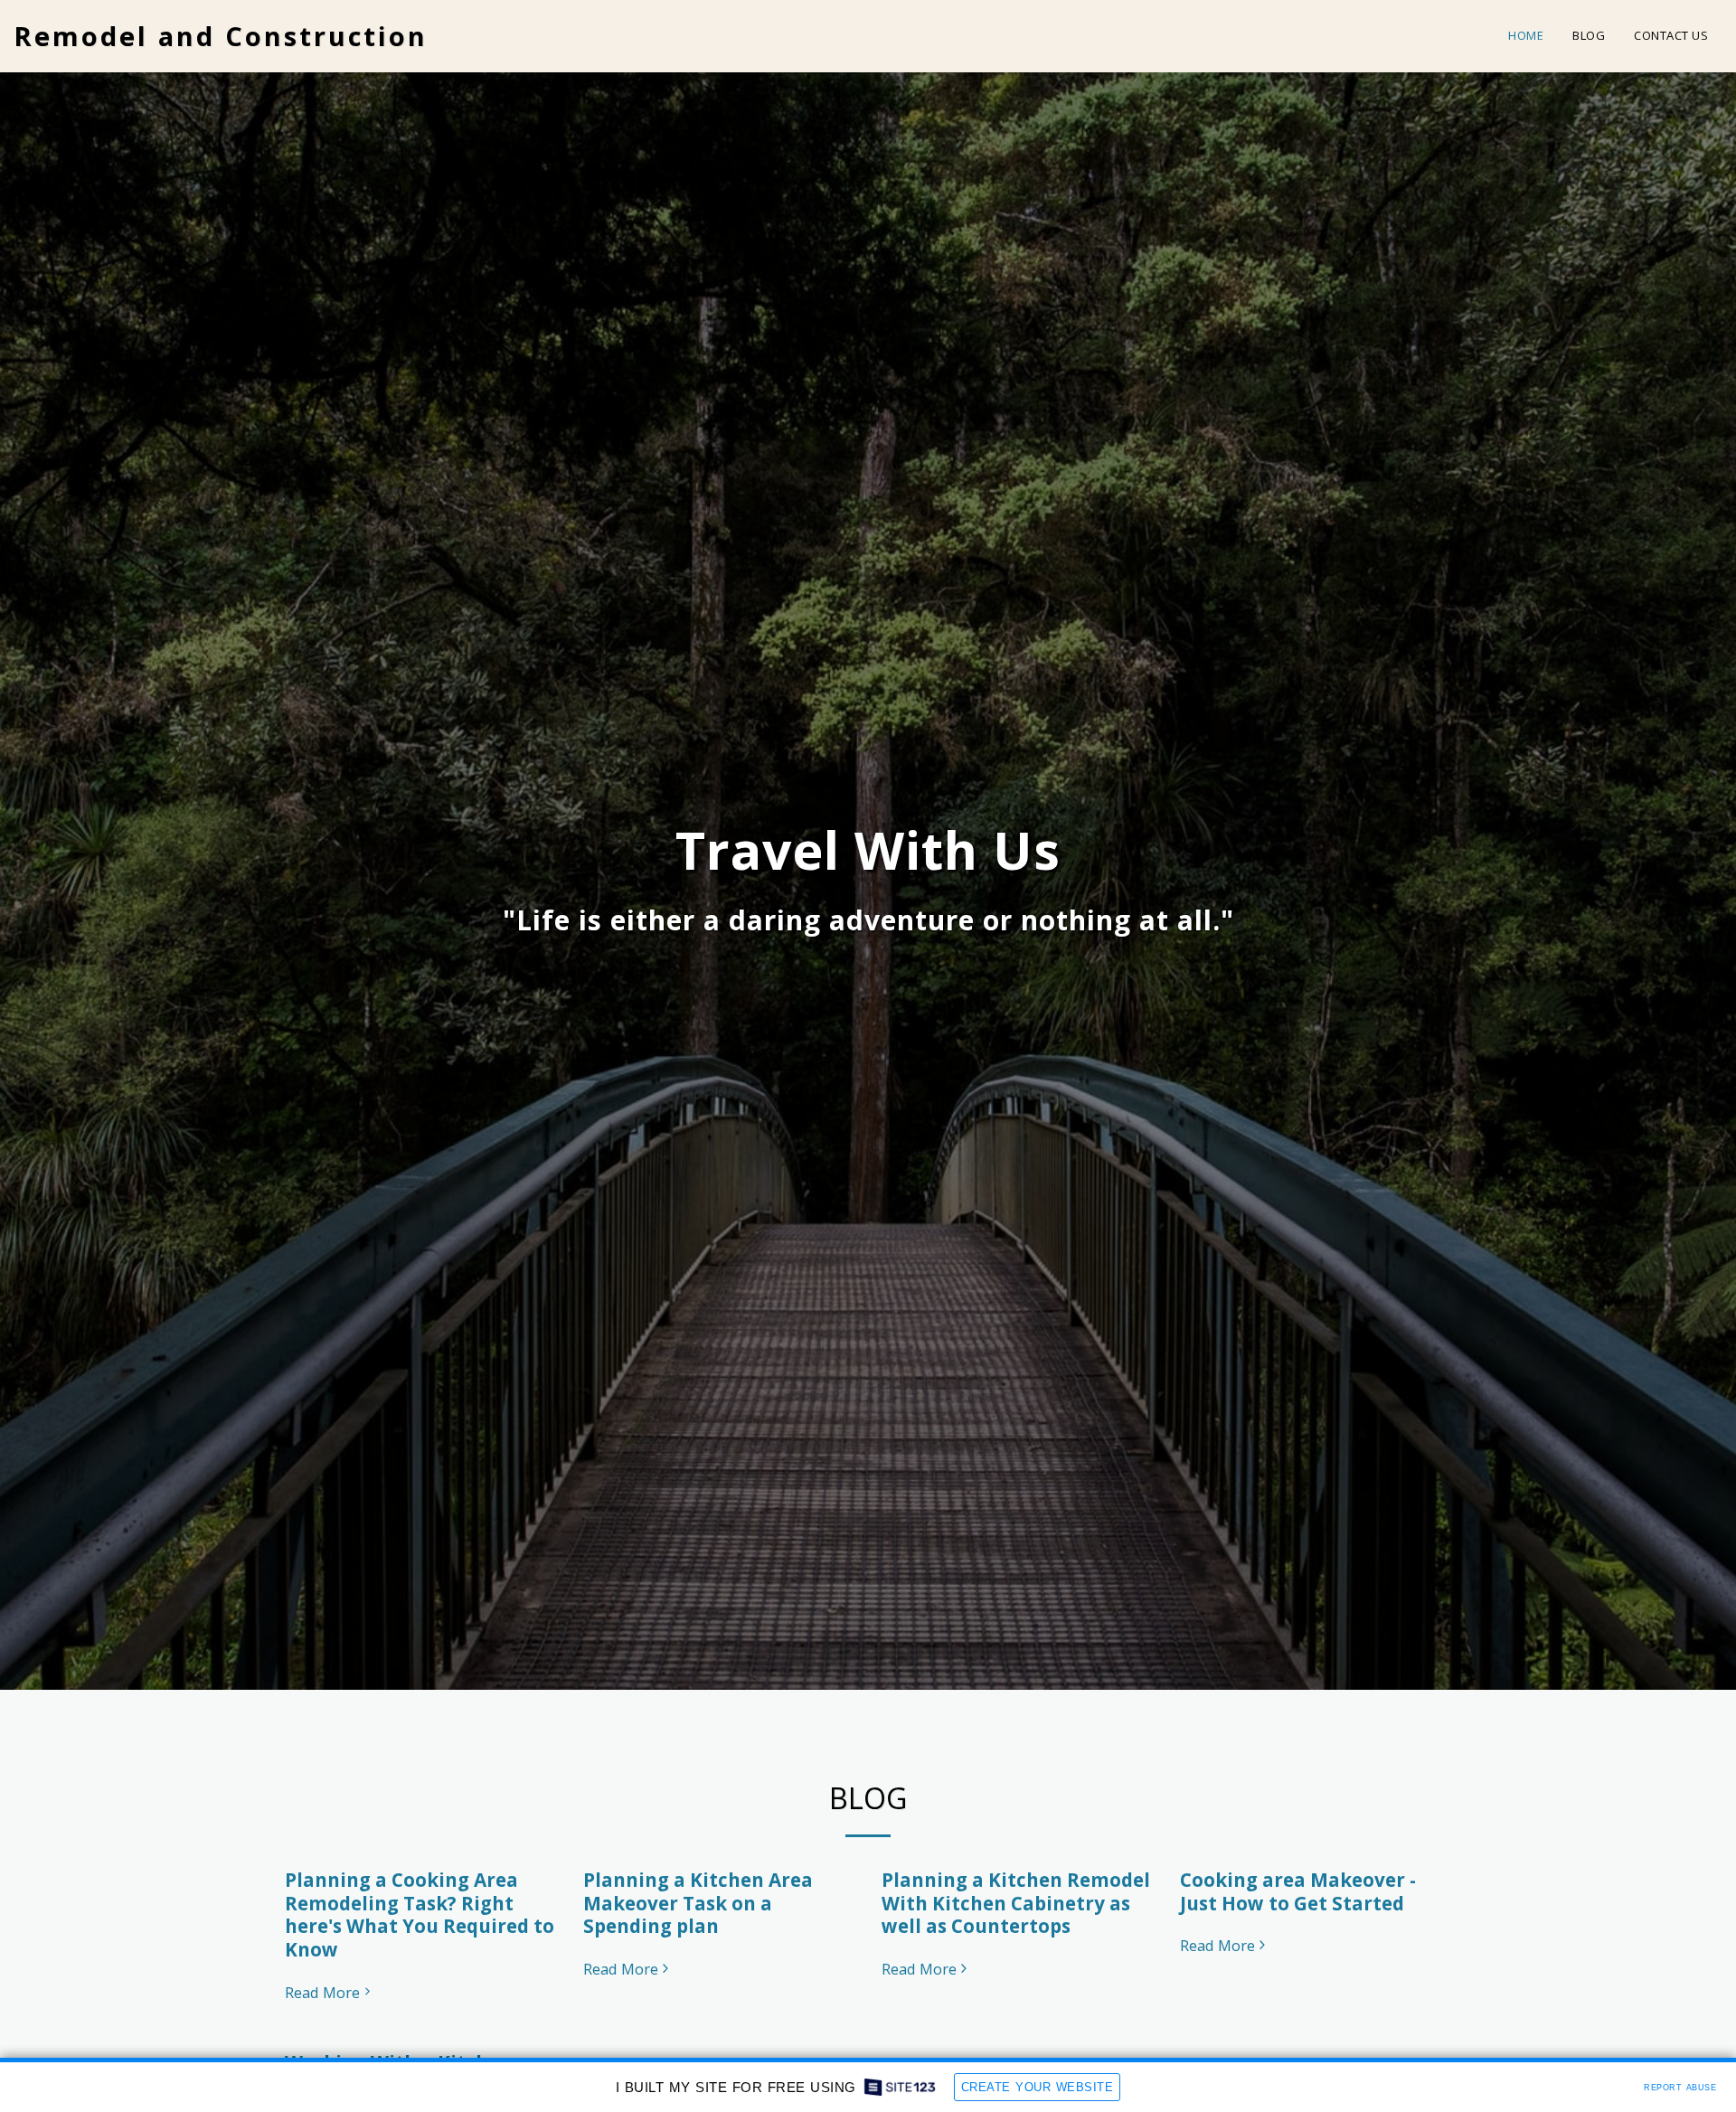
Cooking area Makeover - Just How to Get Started (1298, 1891)
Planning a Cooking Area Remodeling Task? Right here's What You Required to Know (420, 1914)
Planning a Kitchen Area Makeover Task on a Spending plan (698, 1903)
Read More (322, 1993)
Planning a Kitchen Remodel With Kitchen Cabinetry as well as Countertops (1016, 1903)
